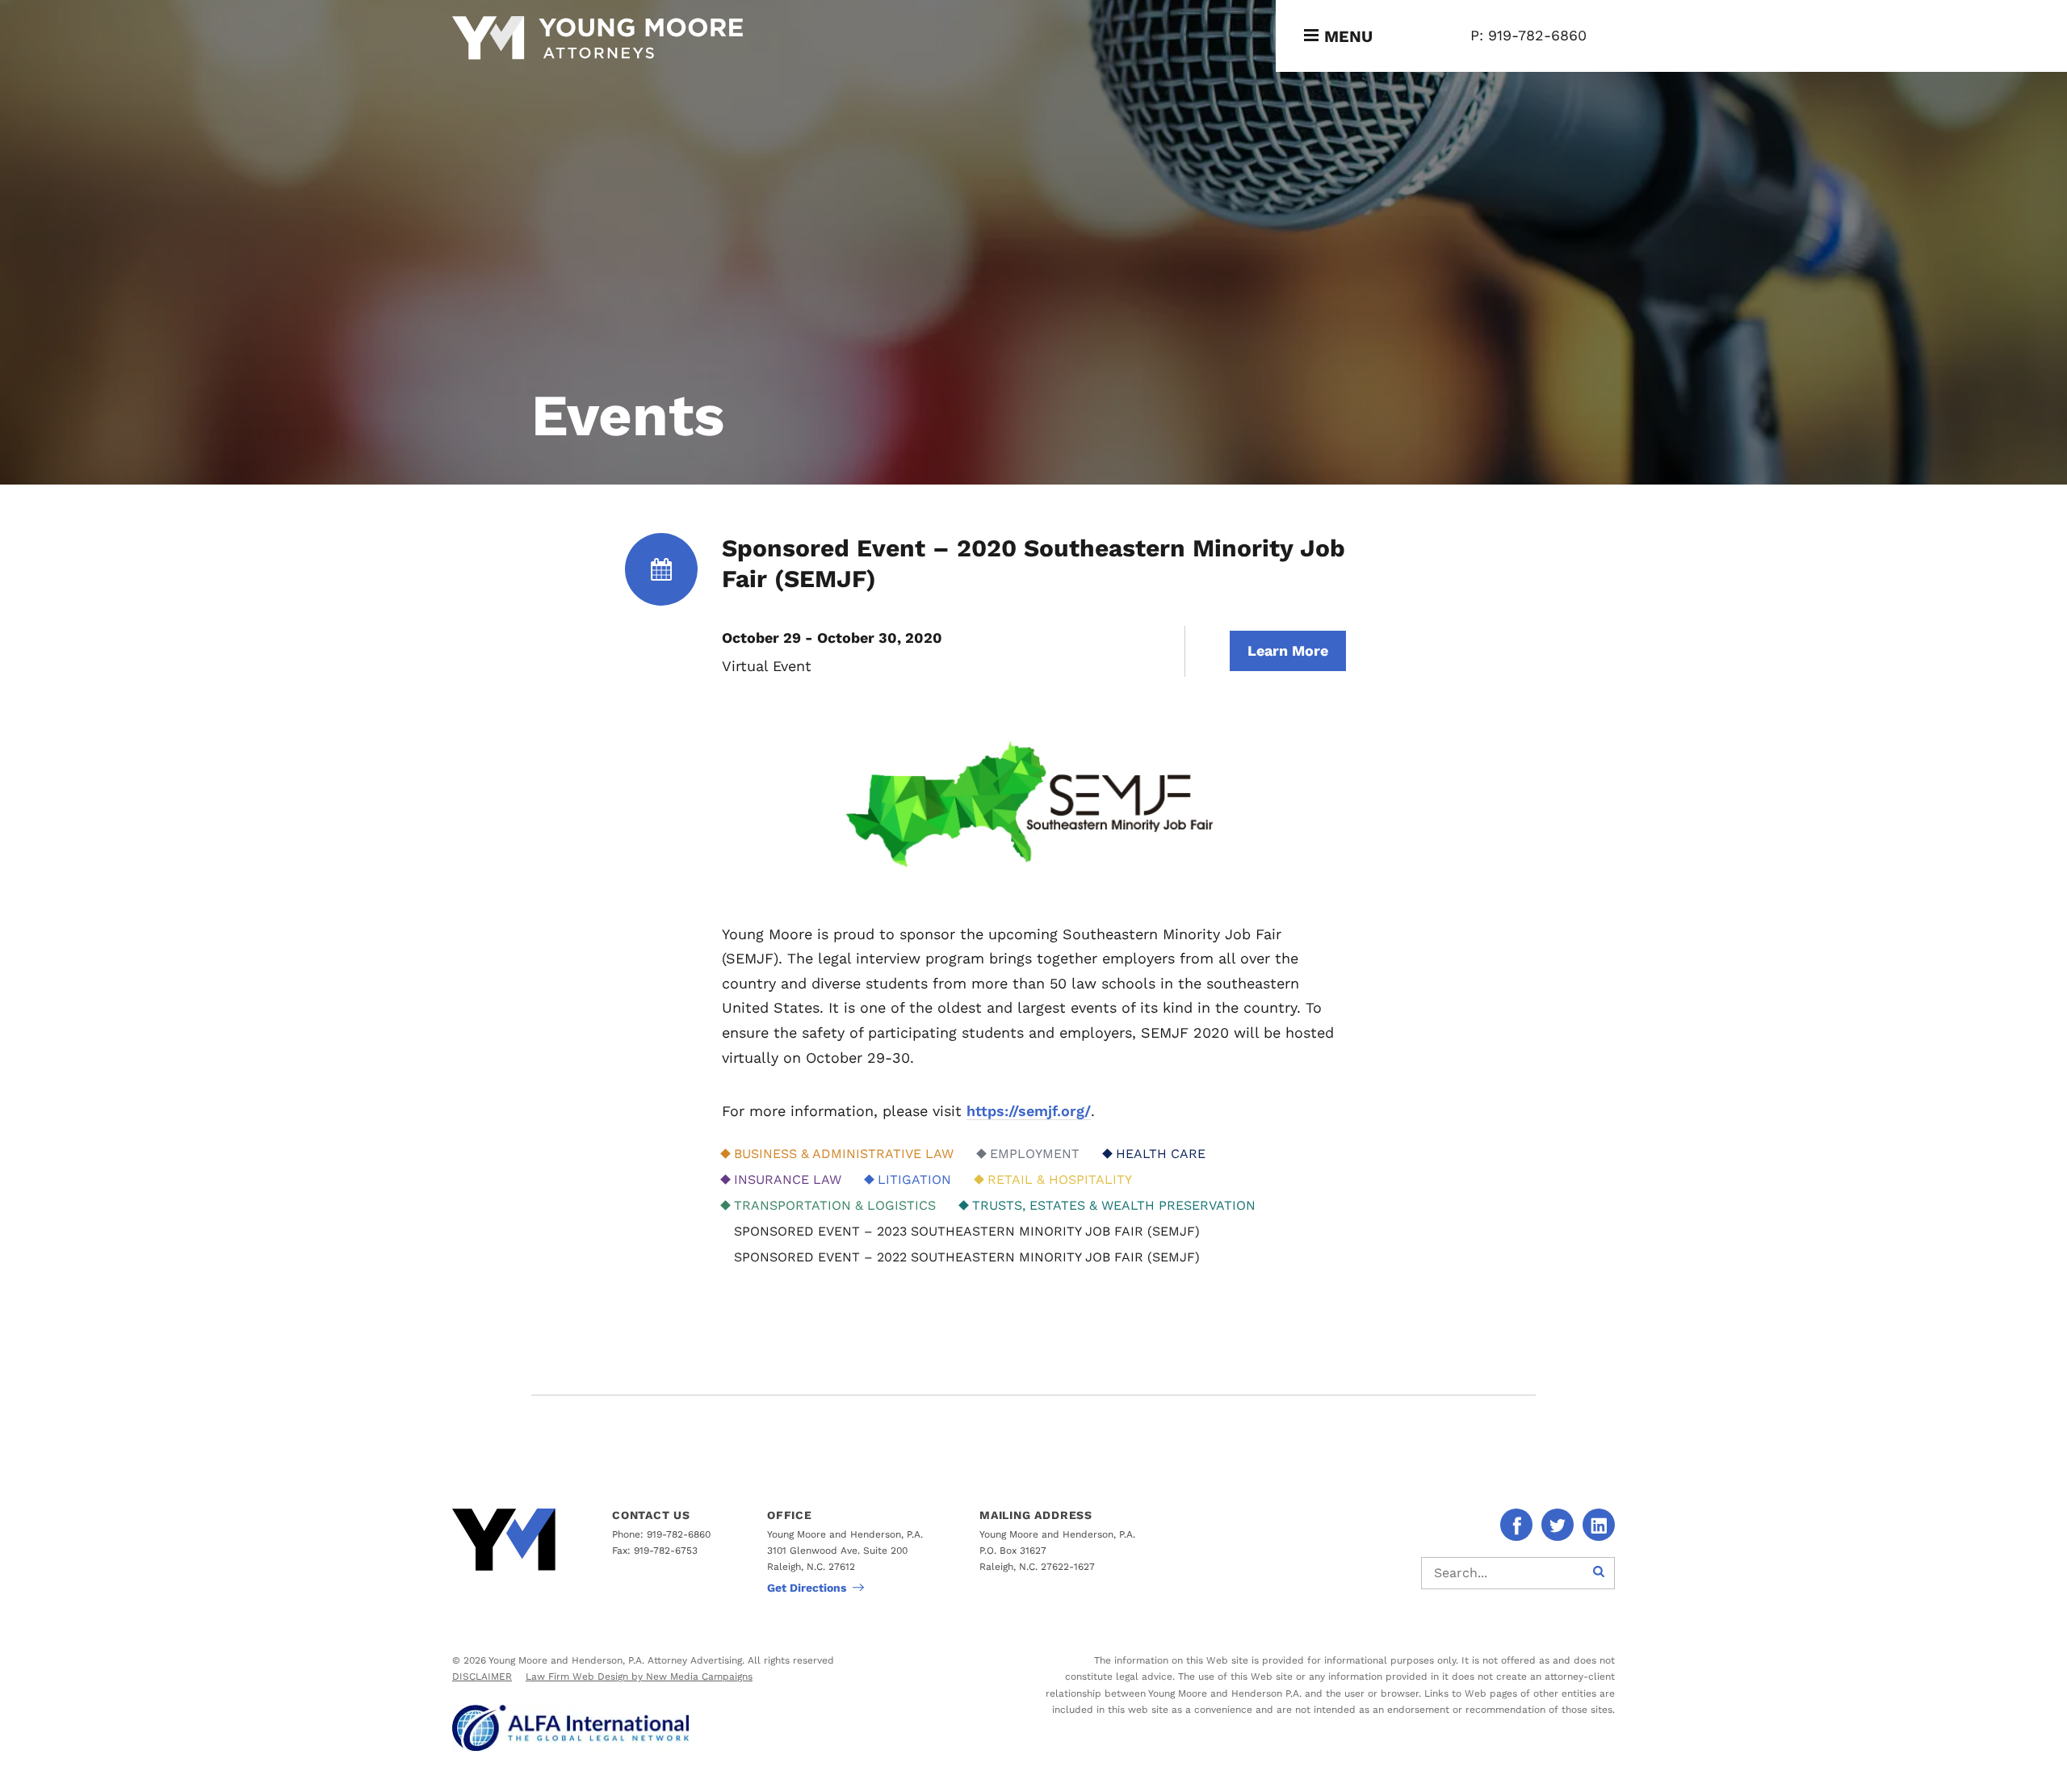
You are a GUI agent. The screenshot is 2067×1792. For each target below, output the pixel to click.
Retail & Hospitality (1060, 1179)
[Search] (1599, 1573)
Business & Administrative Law (844, 1154)
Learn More (1288, 650)
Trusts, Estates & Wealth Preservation (1114, 1205)
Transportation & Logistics (835, 1205)
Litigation (914, 1179)
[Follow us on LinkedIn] (1599, 1525)
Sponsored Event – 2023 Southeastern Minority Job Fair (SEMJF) (967, 1231)
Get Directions (807, 1588)
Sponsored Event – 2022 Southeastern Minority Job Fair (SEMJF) (967, 1257)
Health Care (1161, 1154)
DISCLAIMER (482, 1677)
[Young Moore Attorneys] (597, 40)
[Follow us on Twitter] (1558, 1525)
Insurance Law (788, 1179)
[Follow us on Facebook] (1516, 1525)
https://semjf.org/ (1029, 1111)
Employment (1035, 1154)
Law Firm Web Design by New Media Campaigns (639, 1677)
